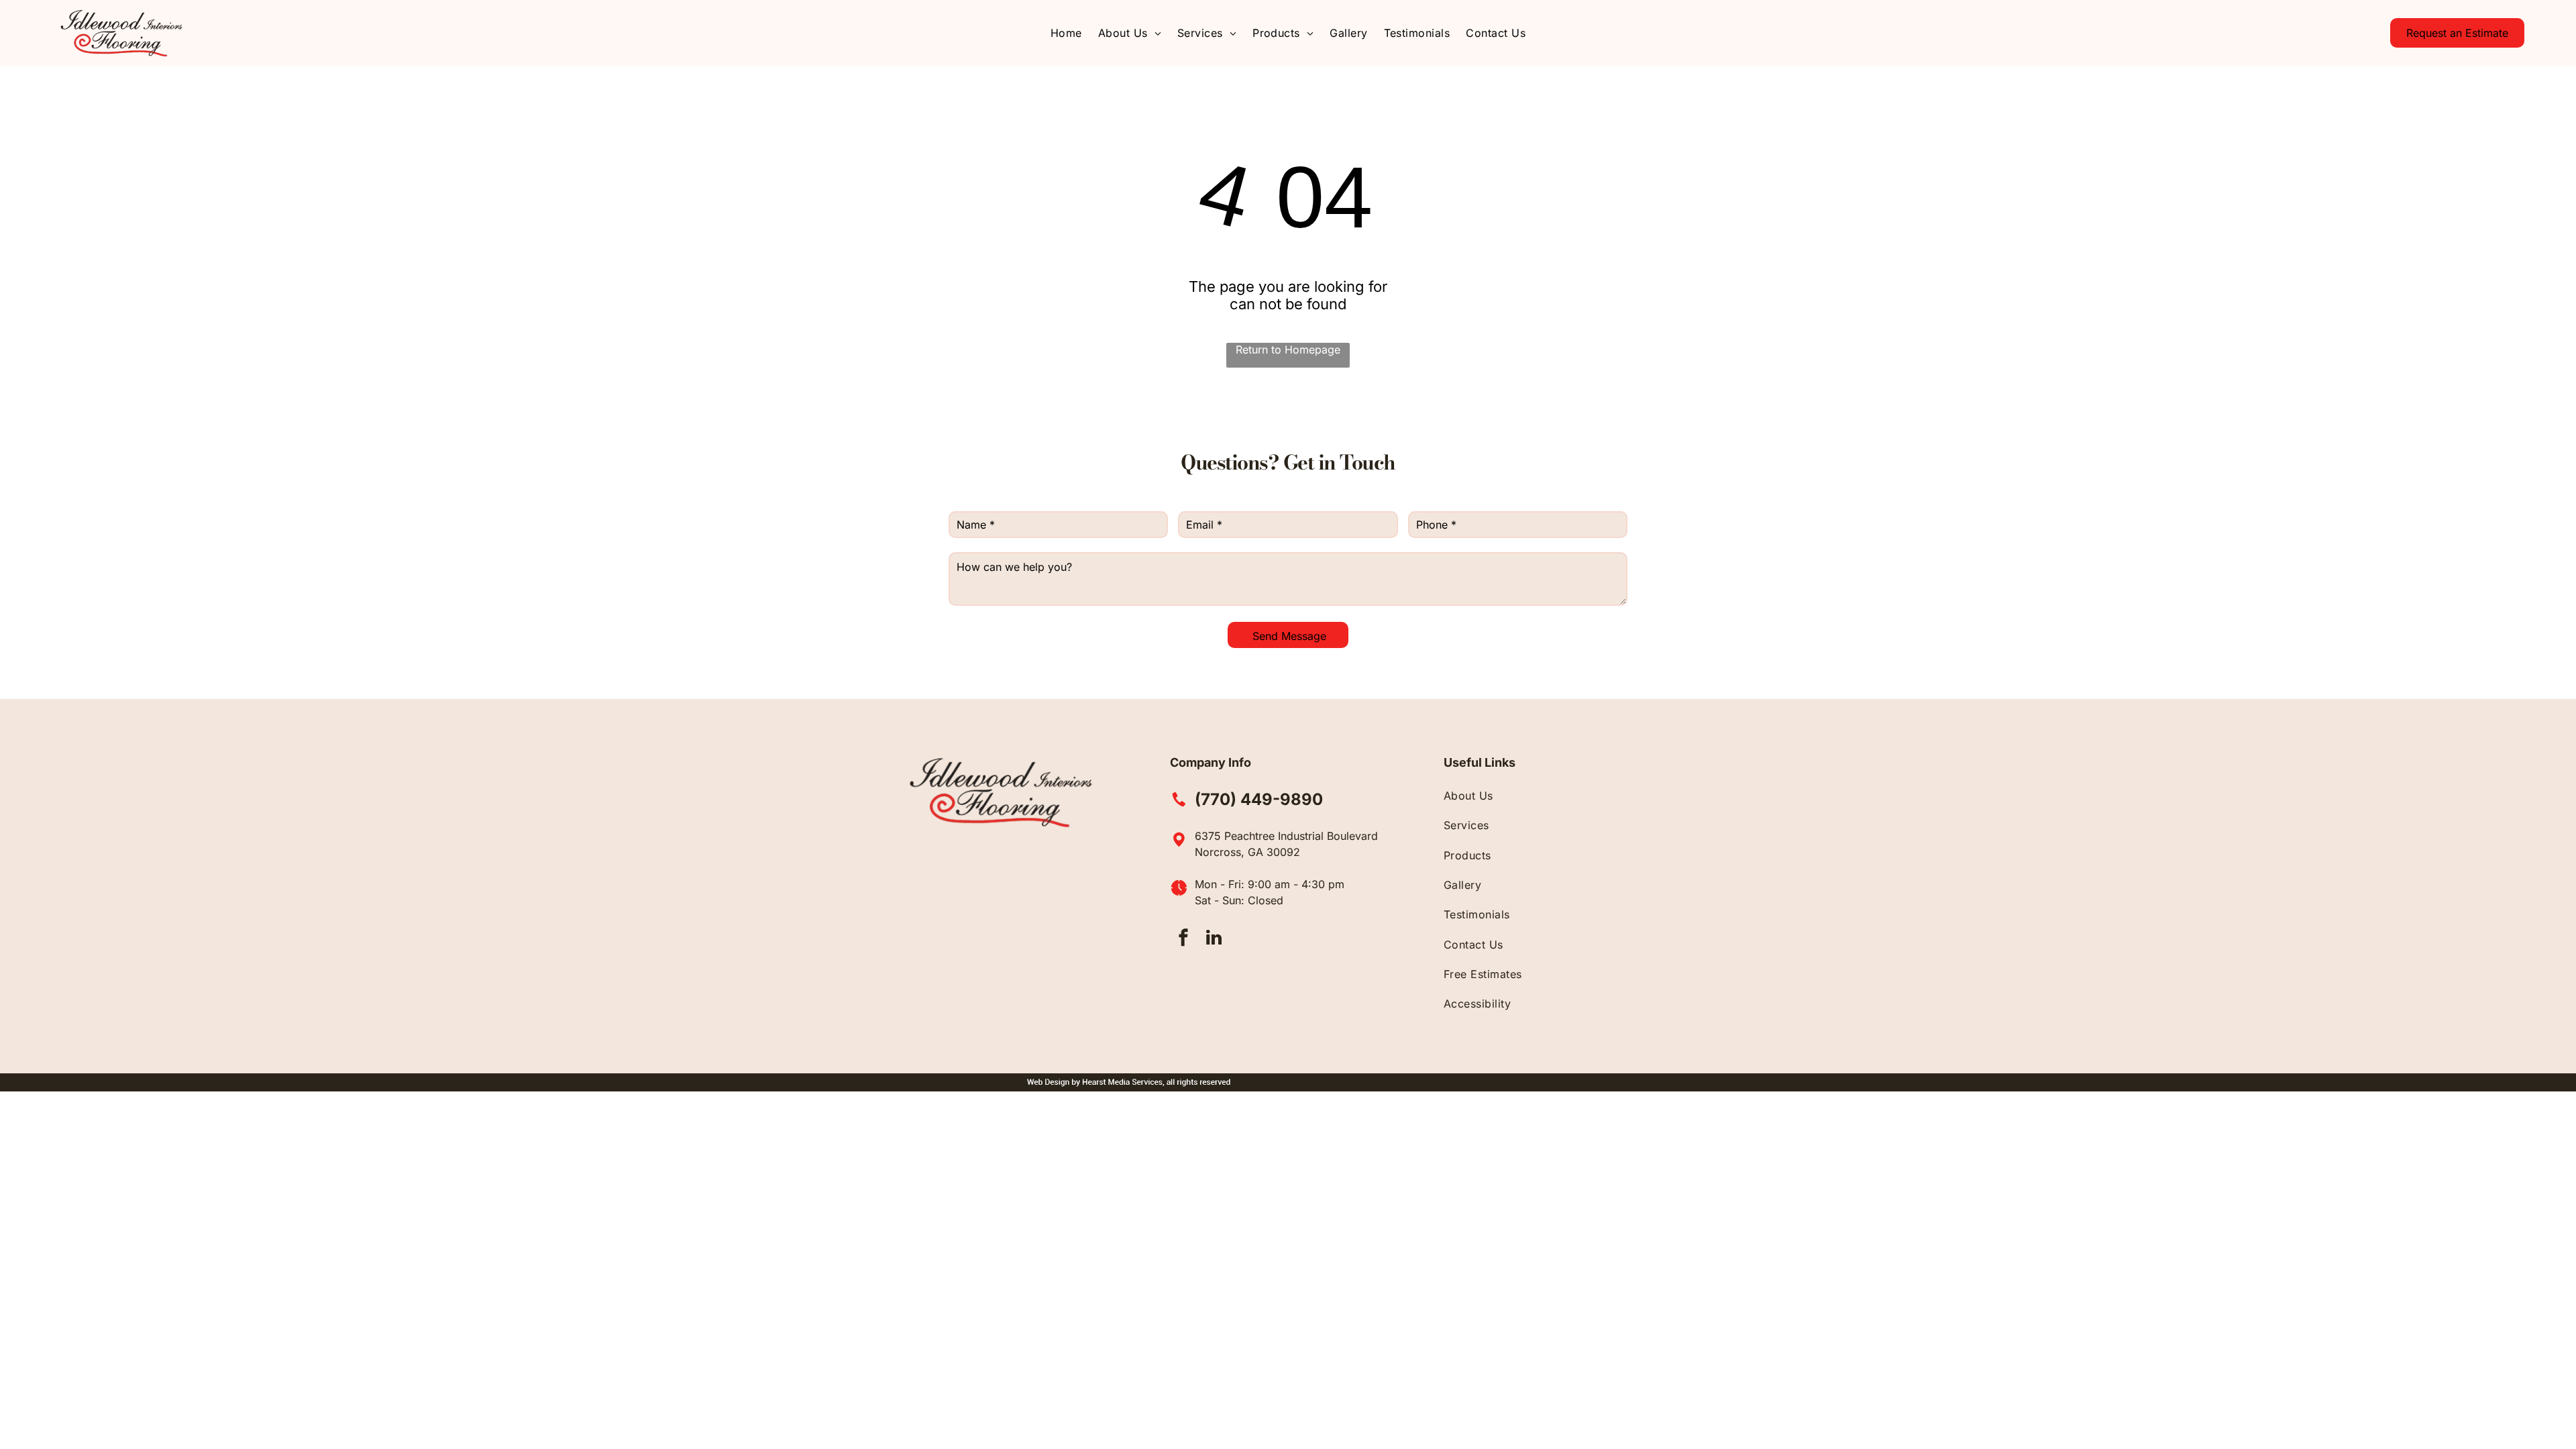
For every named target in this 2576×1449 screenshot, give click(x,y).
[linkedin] (1214, 940)
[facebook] (1183, 940)
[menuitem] (1066, 33)
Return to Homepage (1288, 350)
